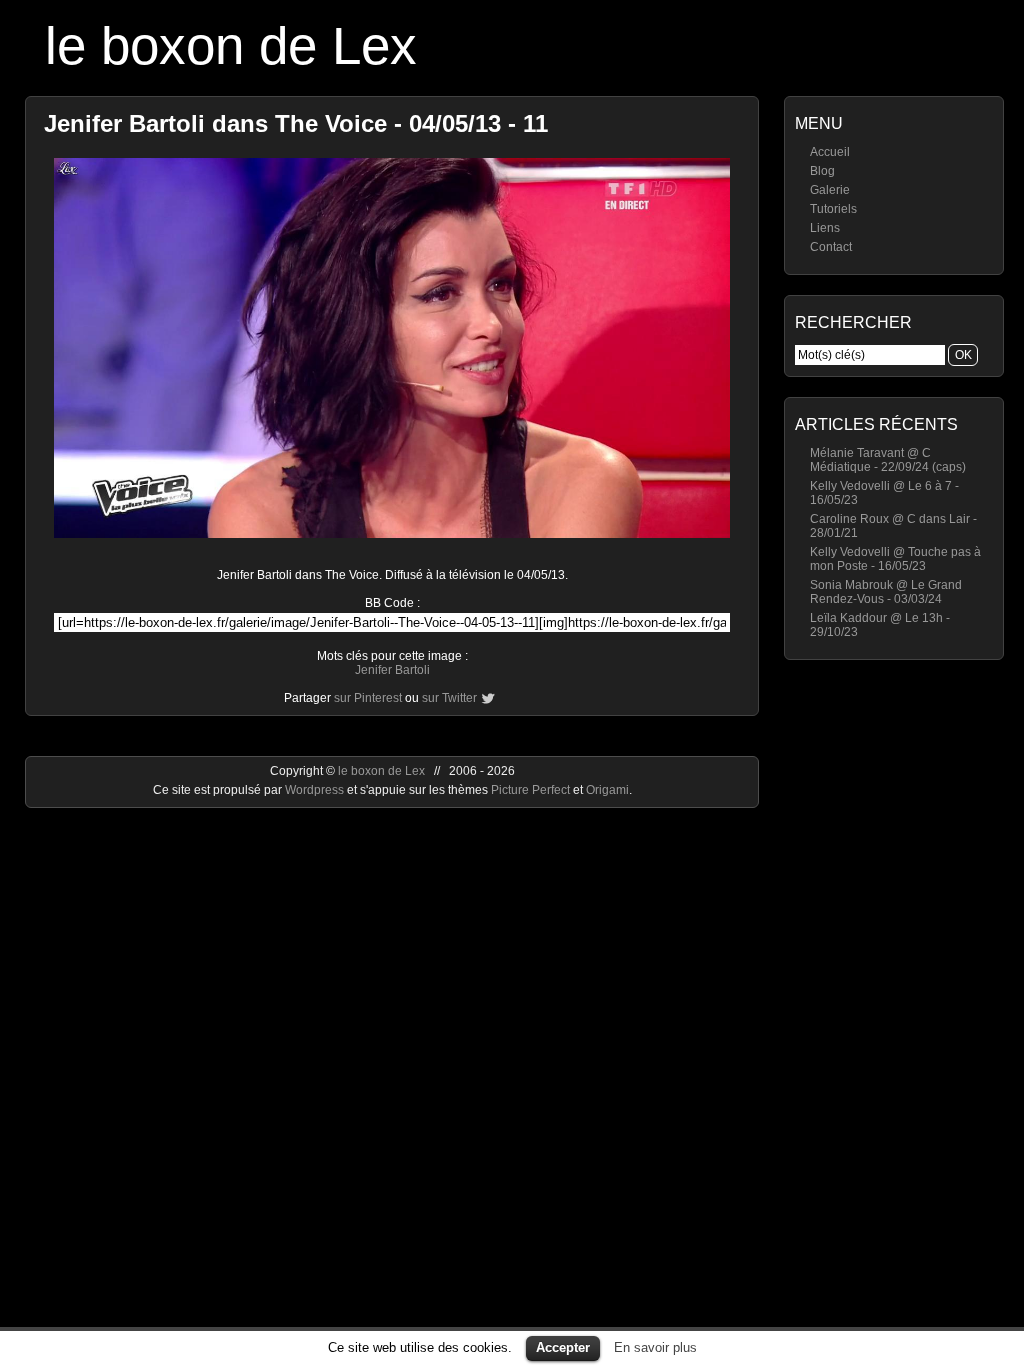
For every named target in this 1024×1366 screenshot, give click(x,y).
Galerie (830, 190)
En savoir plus (655, 1347)
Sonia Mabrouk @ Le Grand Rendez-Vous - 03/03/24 (886, 592)
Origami (607, 790)
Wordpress (316, 790)
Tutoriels (833, 209)
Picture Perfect (530, 790)
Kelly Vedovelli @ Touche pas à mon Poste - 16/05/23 (895, 559)
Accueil (830, 152)
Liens (825, 228)
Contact (831, 247)
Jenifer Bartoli (392, 670)
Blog (822, 171)
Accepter (563, 1347)
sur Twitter (449, 698)
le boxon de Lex (231, 45)
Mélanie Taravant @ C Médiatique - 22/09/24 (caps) (888, 460)
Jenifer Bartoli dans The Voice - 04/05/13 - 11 (296, 123)
